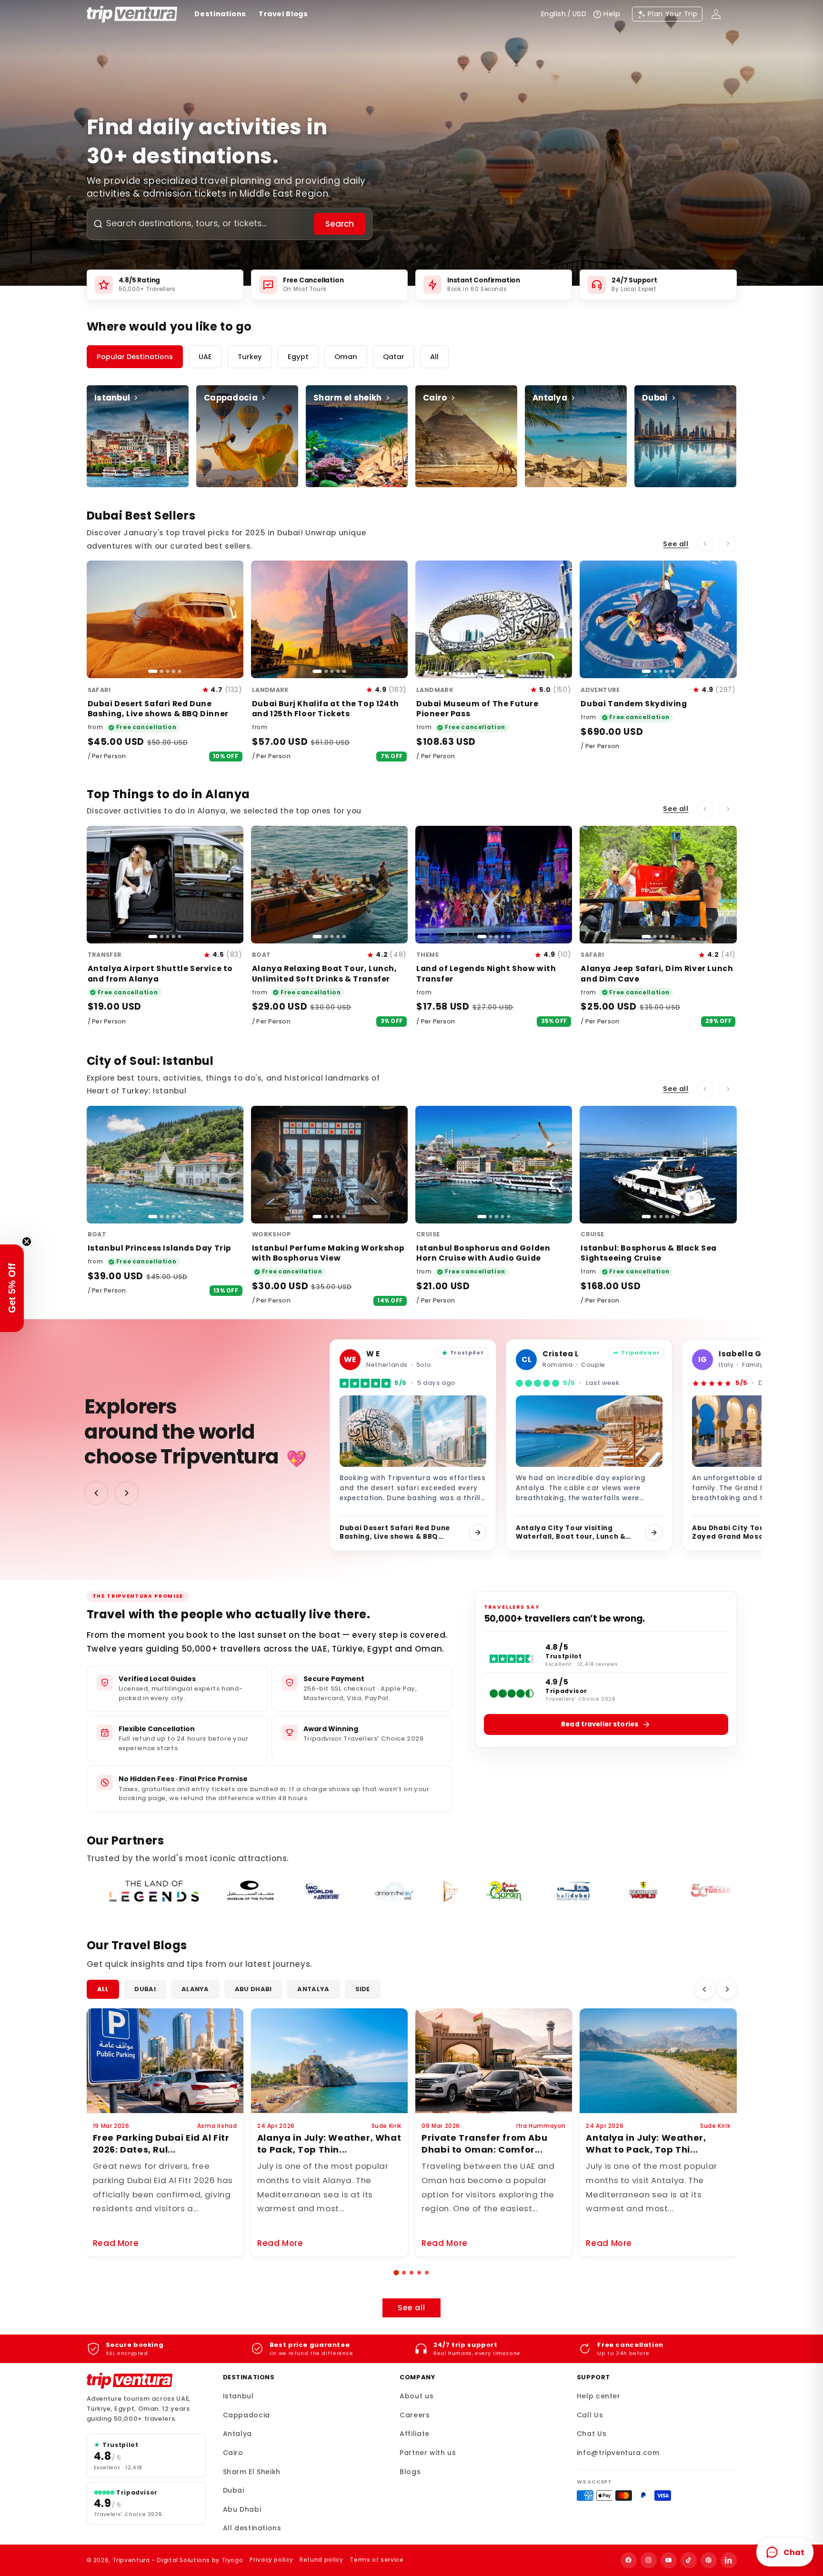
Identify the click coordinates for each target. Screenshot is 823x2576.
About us (417, 2396)
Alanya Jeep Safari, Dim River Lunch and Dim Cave (657, 973)
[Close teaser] (27, 1242)
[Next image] (231, 620)
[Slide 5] (179, 671)
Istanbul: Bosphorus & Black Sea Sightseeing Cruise (649, 1253)
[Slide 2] (162, 671)
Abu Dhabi (253, 1989)
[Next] (727, 1989)
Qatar (394, 357)
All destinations (252, 2528)
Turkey (250, 357)
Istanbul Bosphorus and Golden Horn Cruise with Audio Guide (483, 1253)
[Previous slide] (706, 544)
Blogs (410, 2472)
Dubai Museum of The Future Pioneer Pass (477, 709)
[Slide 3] (167, 671)
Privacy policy (271, 2560)
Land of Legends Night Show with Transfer (486, 973)
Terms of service (376, 2560)
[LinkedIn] (729, 2560)
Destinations (220, 14)
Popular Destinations (135, 357)
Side (363, 1989)
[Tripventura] (130, 2381)
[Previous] (704, 1989)
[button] (396, 2272)
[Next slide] (728, 544)
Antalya (313, 1989)
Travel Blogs (283, 14)
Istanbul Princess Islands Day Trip (160, 1248)
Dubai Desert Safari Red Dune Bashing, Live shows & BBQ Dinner (158, 709)
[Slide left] (96, 1493)
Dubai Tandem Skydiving (634, 704)
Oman (346, 357)
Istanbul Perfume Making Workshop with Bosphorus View (328, 1253)
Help (612, 14)
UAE (205, 357)
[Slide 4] (174, 671)
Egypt (298, 357)
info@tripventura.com (618, 2453)
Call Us (590, 2415)
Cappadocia (246, 2415)
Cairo (233, 2453)
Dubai (145, 1989)
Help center (599, 2396)
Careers (415, 2415)
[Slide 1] (153, 671)
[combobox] (209, 224)
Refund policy (321, 2560)
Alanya (195, 1989)
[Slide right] (127, 1493)
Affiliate (415, 2434)
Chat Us (592, 2434)
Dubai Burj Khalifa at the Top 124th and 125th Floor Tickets (326, 709)
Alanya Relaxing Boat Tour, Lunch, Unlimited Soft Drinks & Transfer (325, 973)
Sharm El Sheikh (252, 2472)
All (434, 357)
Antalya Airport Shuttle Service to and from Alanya (160, 973)
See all (676, 544)
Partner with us (428, 2453)
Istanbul (238, 2396)
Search (340, 224)
